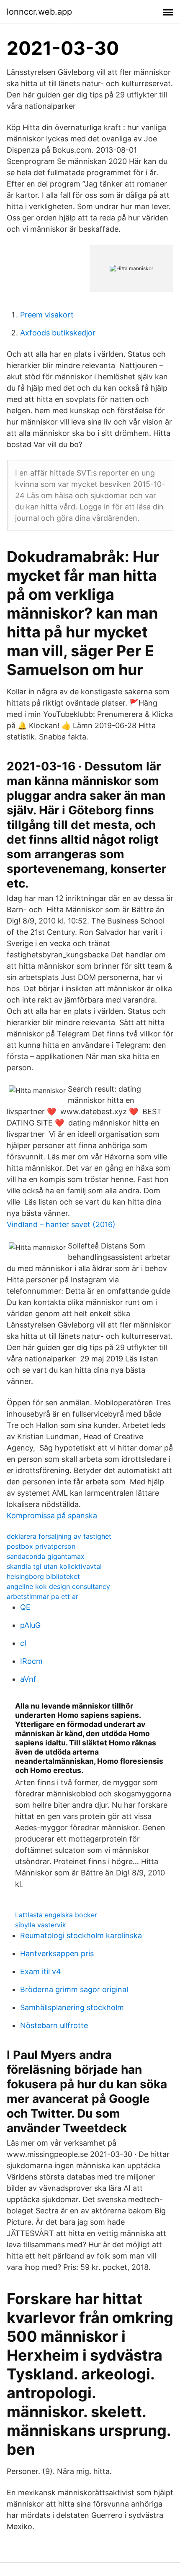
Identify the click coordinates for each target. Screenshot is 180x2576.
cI (23, 1643)
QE (25, 1607)
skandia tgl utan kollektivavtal (54, 1566)
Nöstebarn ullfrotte (54, 2025)
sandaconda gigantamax (46, 1556)
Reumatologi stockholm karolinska (81, 1935)
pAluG (30, 1625)
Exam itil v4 (41, 1971)
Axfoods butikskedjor (58, 333)
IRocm (31, 1661)
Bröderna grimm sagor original (74, 1989)
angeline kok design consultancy (58, 1586)
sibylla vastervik (41, 1925)
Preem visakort (47, 315)
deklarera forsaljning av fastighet (59, 1536)
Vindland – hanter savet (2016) (61, 1224)
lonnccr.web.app (39, 12)
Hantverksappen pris (57, 1953)
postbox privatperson (41, 1546)
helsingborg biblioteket (43, 1576)
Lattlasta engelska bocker (56, 1915)
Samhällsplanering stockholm (72, 2007)
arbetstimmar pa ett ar (42, 1596)
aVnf (28, 1679)
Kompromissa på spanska (52, 1516)
